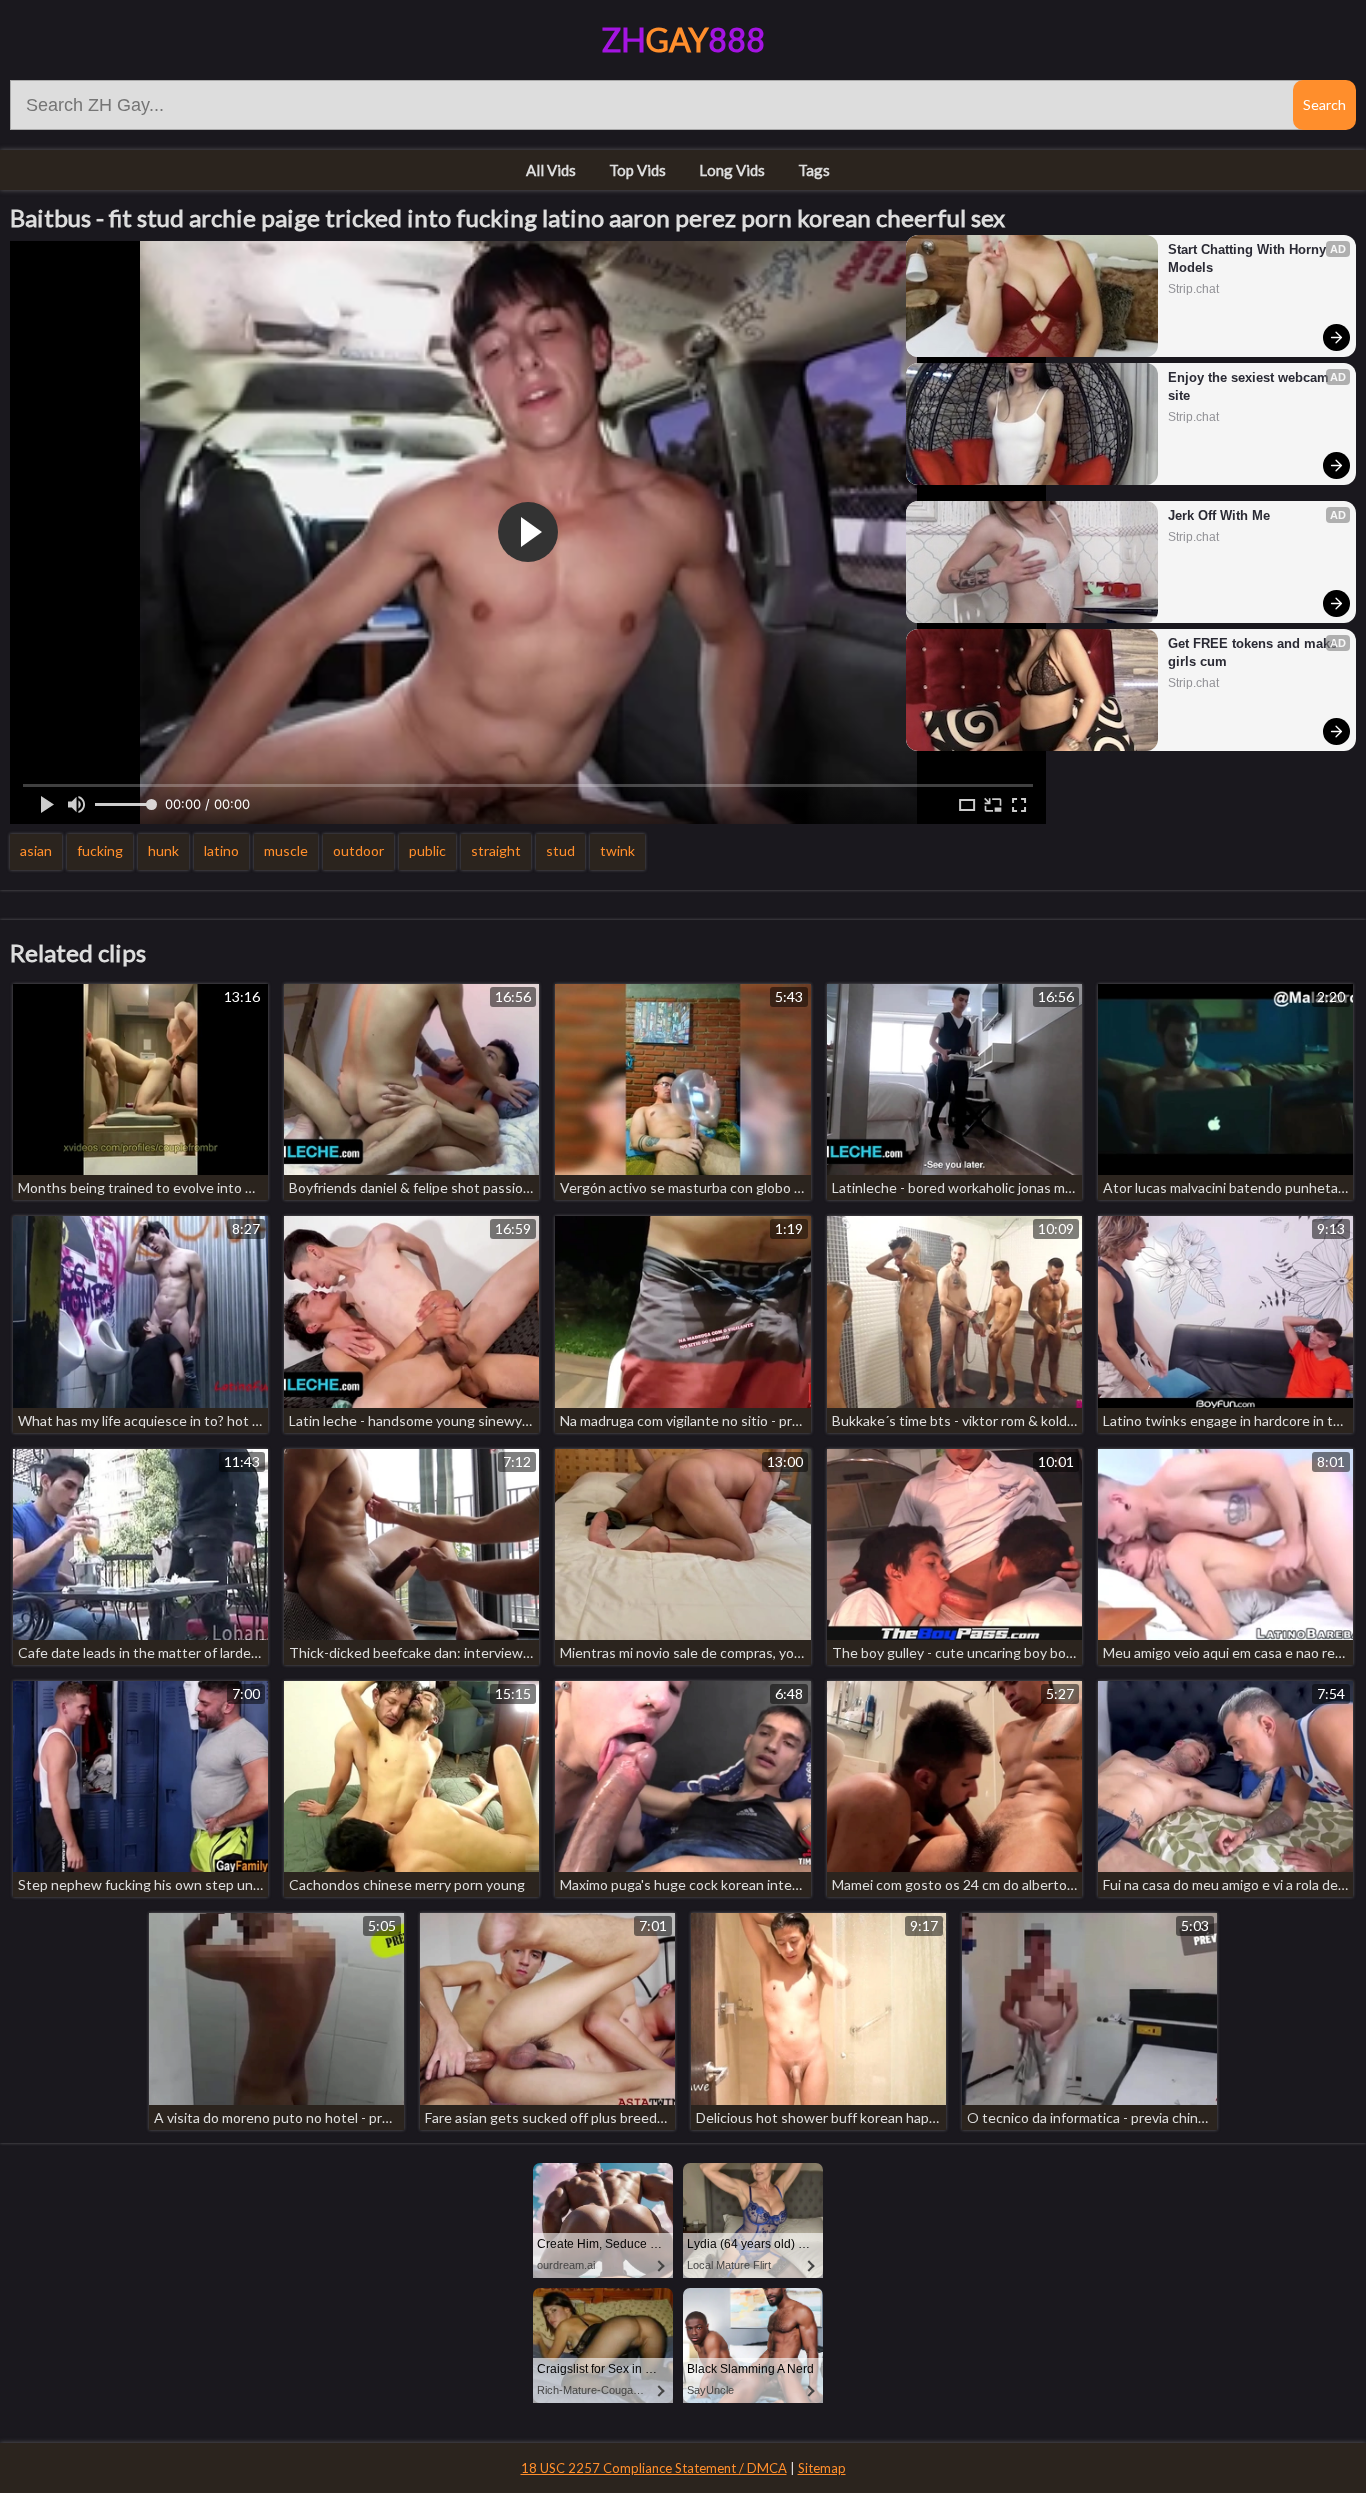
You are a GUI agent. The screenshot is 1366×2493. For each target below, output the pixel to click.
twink (617, 850)
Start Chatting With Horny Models (1249, 258)
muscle (286, 850)
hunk (163, 850)
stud (560, 850)
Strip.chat (1193, 289)
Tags (814, 170)
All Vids (551, 170)
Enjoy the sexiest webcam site (1250, 386)
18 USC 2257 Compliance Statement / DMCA (654, 2468)
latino (221, 850)
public (427, 850)
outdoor (358, 850)
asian (36, 850)
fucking (100, 850)
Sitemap (822, 2468)
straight (496, 850)
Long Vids (732, 170)
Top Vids (637, 170)
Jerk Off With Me (1219, 515)
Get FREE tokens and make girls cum (1253, 652)
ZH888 (683, 39)
